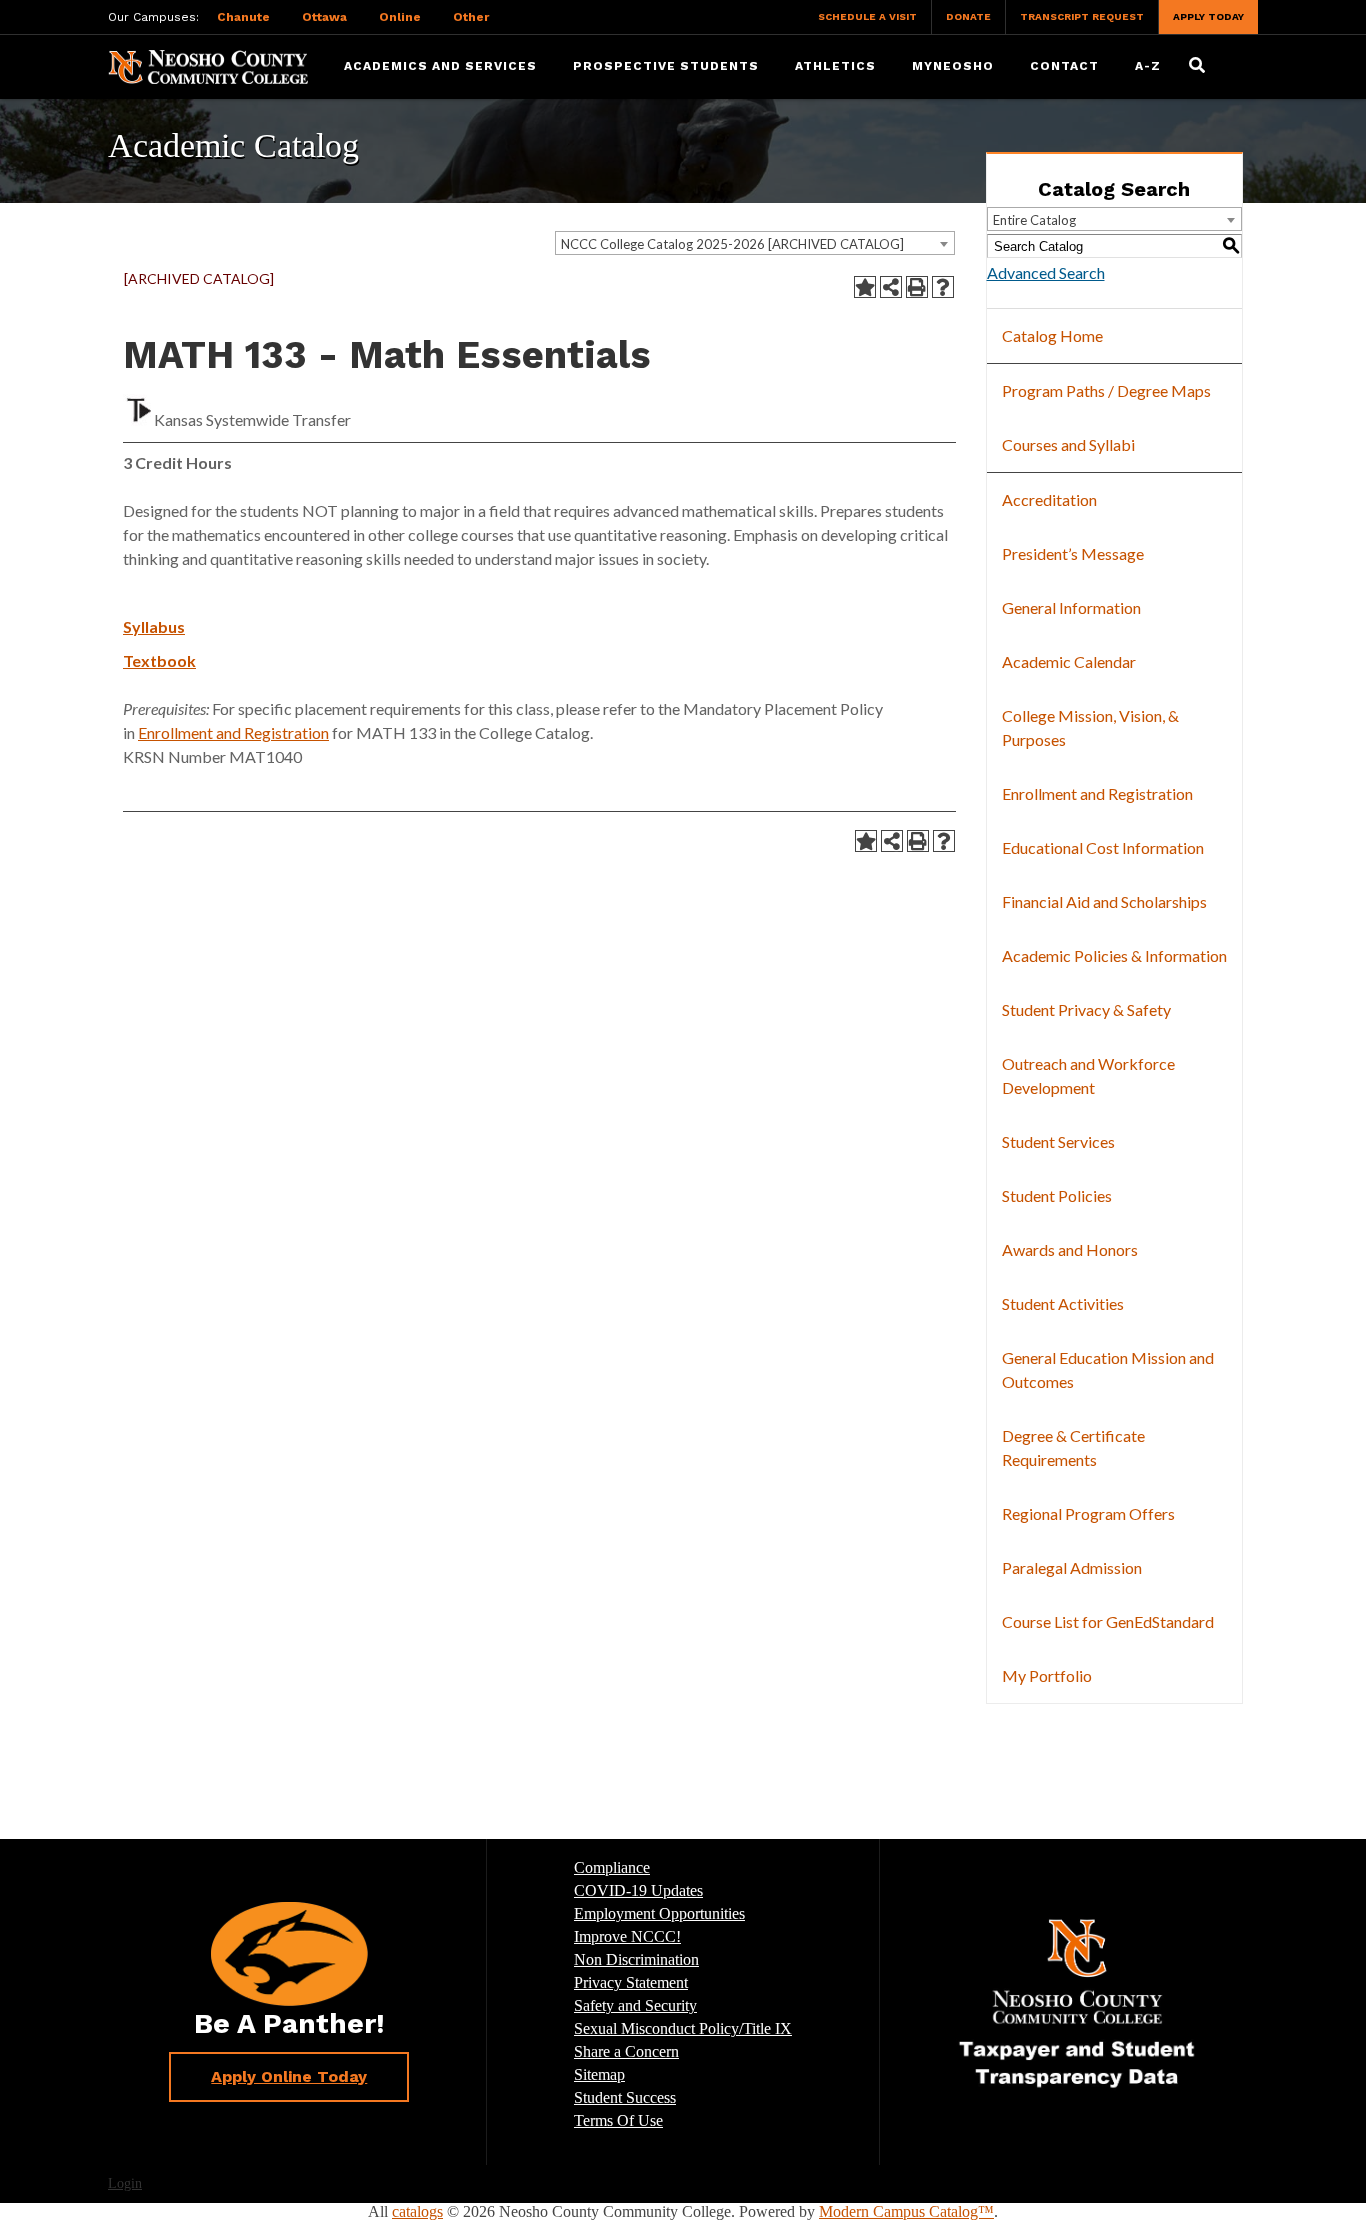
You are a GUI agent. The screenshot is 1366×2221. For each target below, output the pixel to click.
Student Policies (1057, 1195)
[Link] (1077, 2002)
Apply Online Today (289, 2076)
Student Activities (1063, 1303)
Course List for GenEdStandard (1108, 1621)
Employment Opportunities (659, 1913)
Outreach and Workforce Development (1088, 1075)
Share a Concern (626, 2051)
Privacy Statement (631, 1982)
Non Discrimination (636, 1959)
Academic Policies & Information (1114, 955)
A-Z (1148, 66)
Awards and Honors (1070, 1249)
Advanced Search (1046, 272)
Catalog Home (1052, 335)
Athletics (835, 66)
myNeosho (953, 66)
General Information (1071, 607)
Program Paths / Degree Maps (1106, 390)
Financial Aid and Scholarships (1104, 901)
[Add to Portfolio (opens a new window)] (865, 287)
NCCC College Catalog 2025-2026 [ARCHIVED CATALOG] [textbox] (732, 244)
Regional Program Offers (1088, 1513)
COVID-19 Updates (638, 1890)
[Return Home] (208, 65)
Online (400, 17)
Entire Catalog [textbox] (1034, 220)
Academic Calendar (1069, 661)
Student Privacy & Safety (1086, 1009)
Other (471, 17)
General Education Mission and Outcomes (1108, 1369)
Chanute (243, 17)
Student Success (625, 2097)
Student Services (1058, 1141)
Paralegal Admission (1072, 1567)
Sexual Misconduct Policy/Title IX (683, 2028)
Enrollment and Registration (233, 732)
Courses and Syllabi (1068, 444)
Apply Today (1208, 16)
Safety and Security (635, 2005)
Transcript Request (1082, 16)
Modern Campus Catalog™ (906, 2211)
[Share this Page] (891, 287)
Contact (1064, 66)
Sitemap (599, 2074)
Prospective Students (666, 66)
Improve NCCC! (627, 1936)
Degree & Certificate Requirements (1073, 1447)
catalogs (417, 2211)
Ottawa (324, 17)
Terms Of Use (618, 2120)
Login (125, 2183)
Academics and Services (440, 66)
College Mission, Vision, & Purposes (1090, 727)
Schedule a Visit (867, 16)
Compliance (612, 1867)
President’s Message (1073, 553)
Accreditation (1049, 499)
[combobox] (755, 243)
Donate (968, 16)
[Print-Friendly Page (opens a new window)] (917, 287)
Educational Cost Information (1103, 847)
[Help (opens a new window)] (943, 287)
